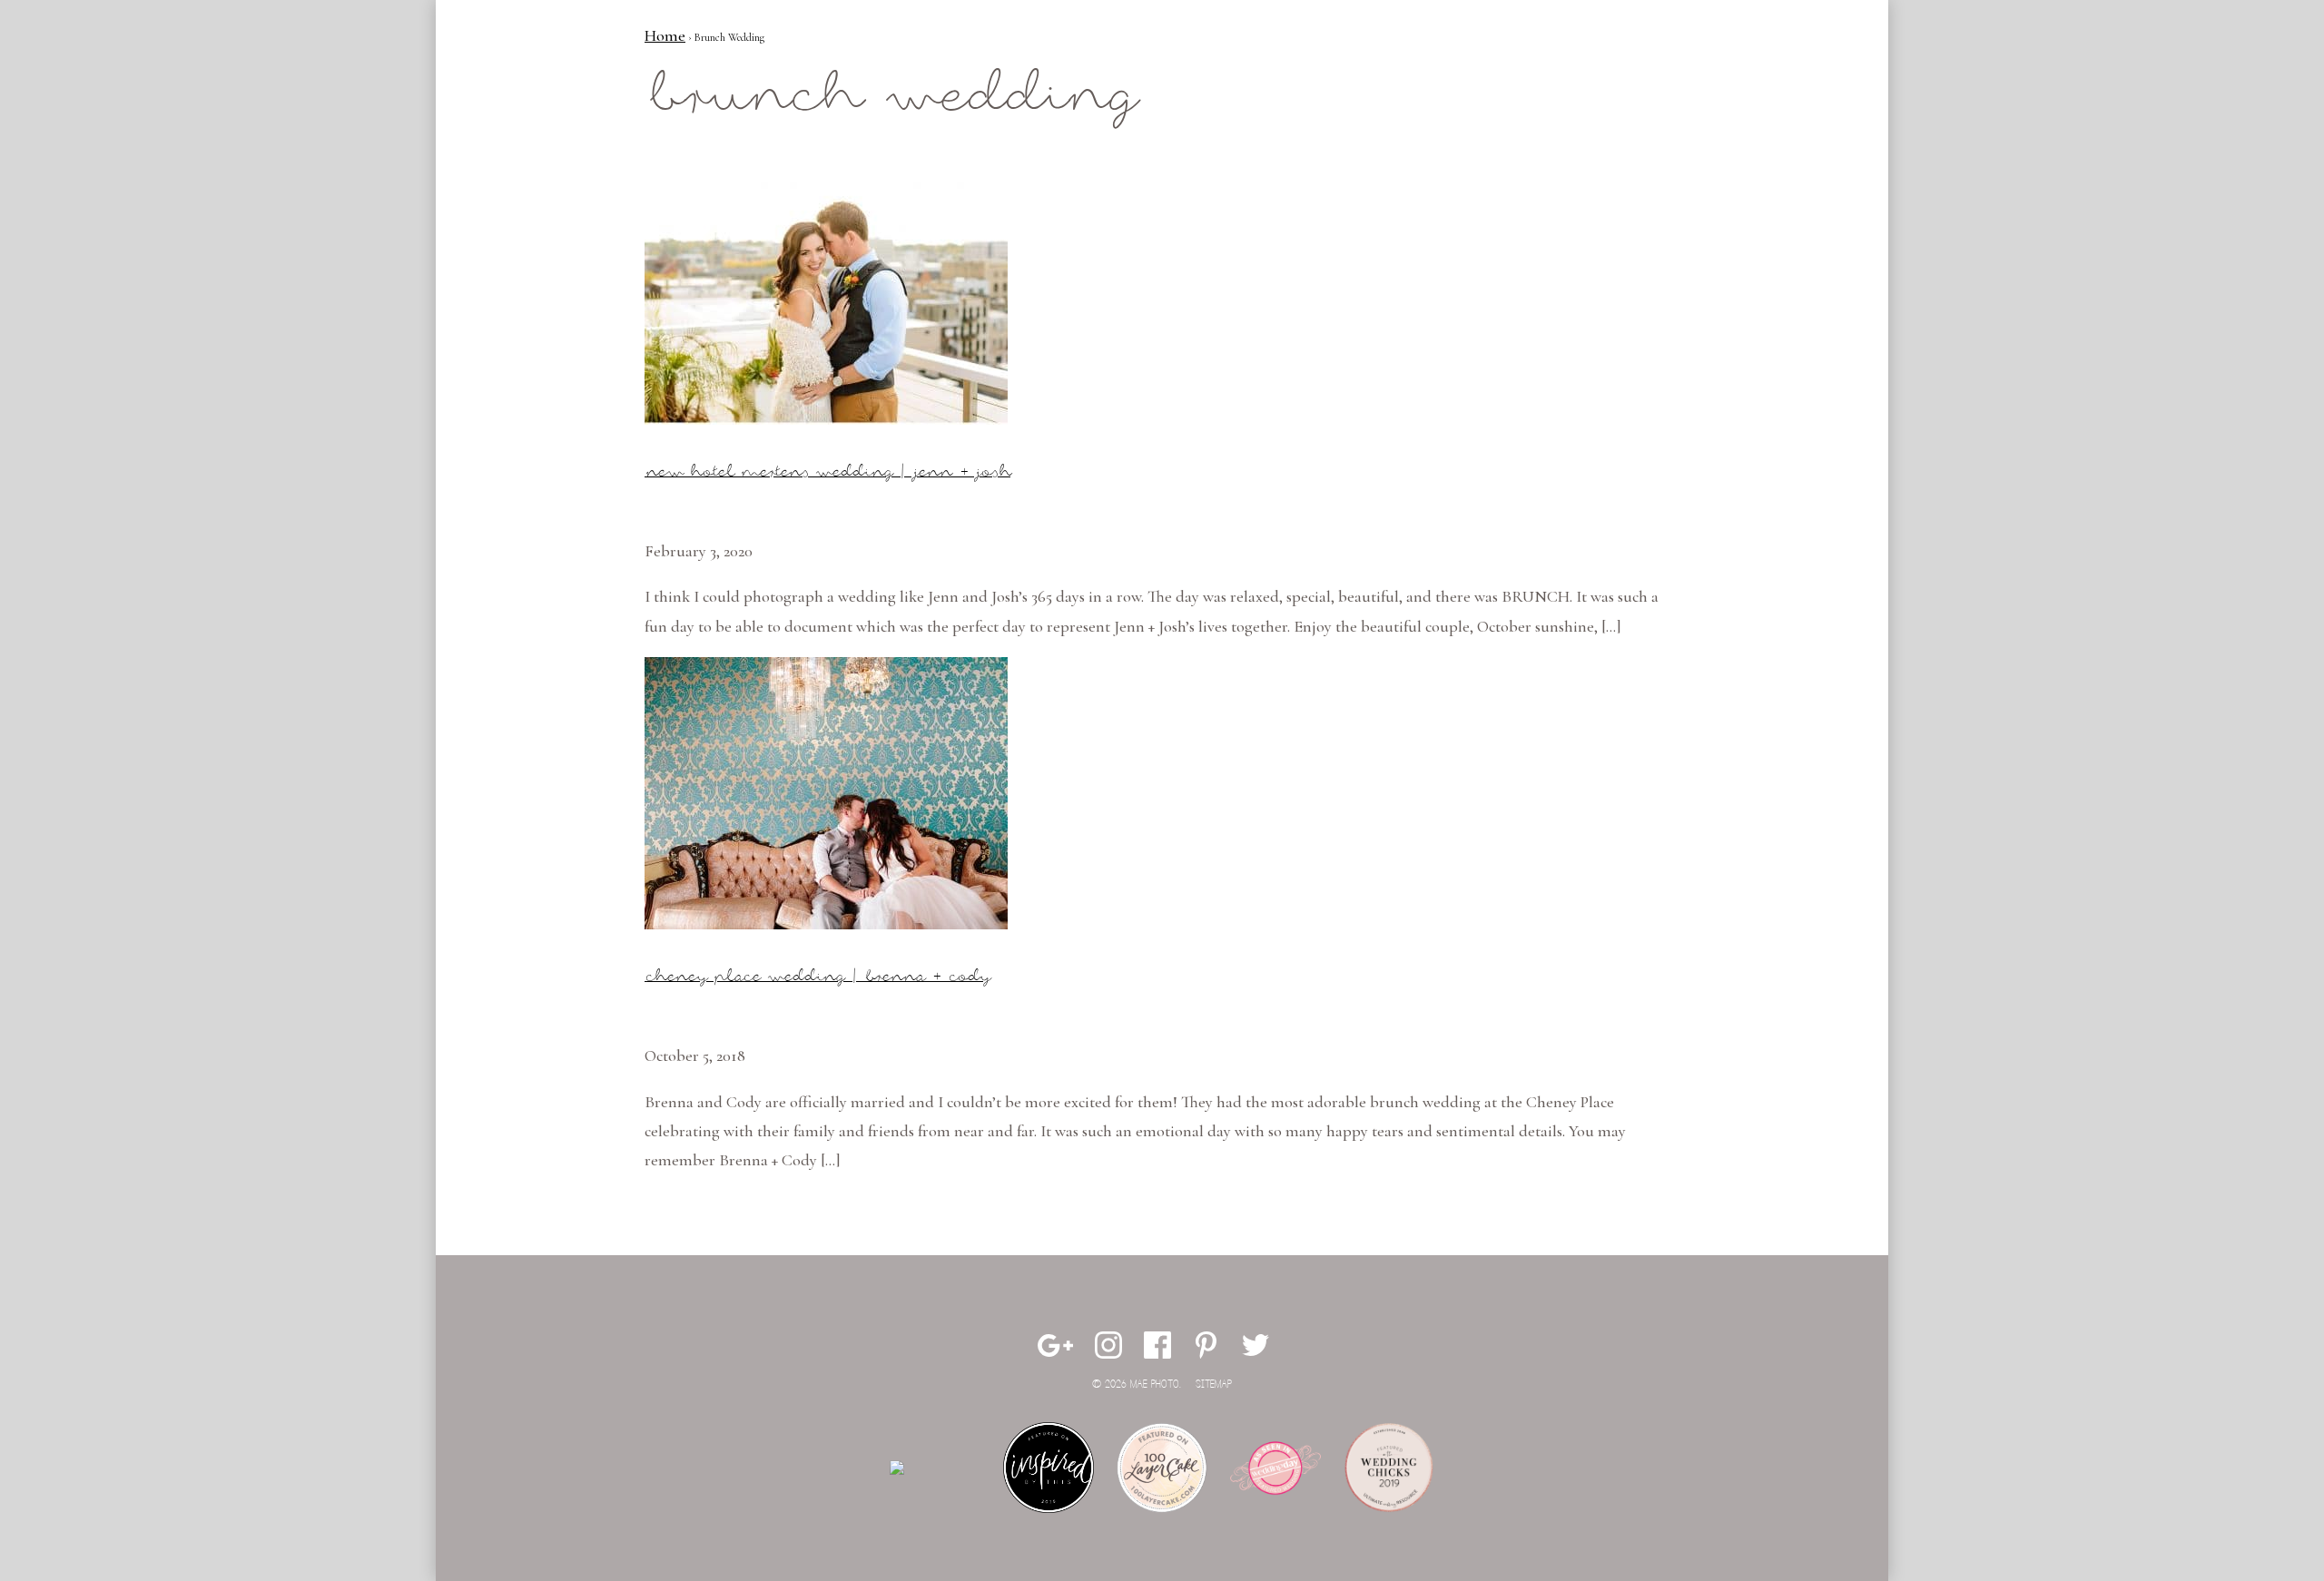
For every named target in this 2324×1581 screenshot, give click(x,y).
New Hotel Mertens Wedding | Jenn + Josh (827, 472)
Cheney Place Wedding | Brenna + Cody (817, 977)
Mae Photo (595, 73)
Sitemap (1214, 1385)
